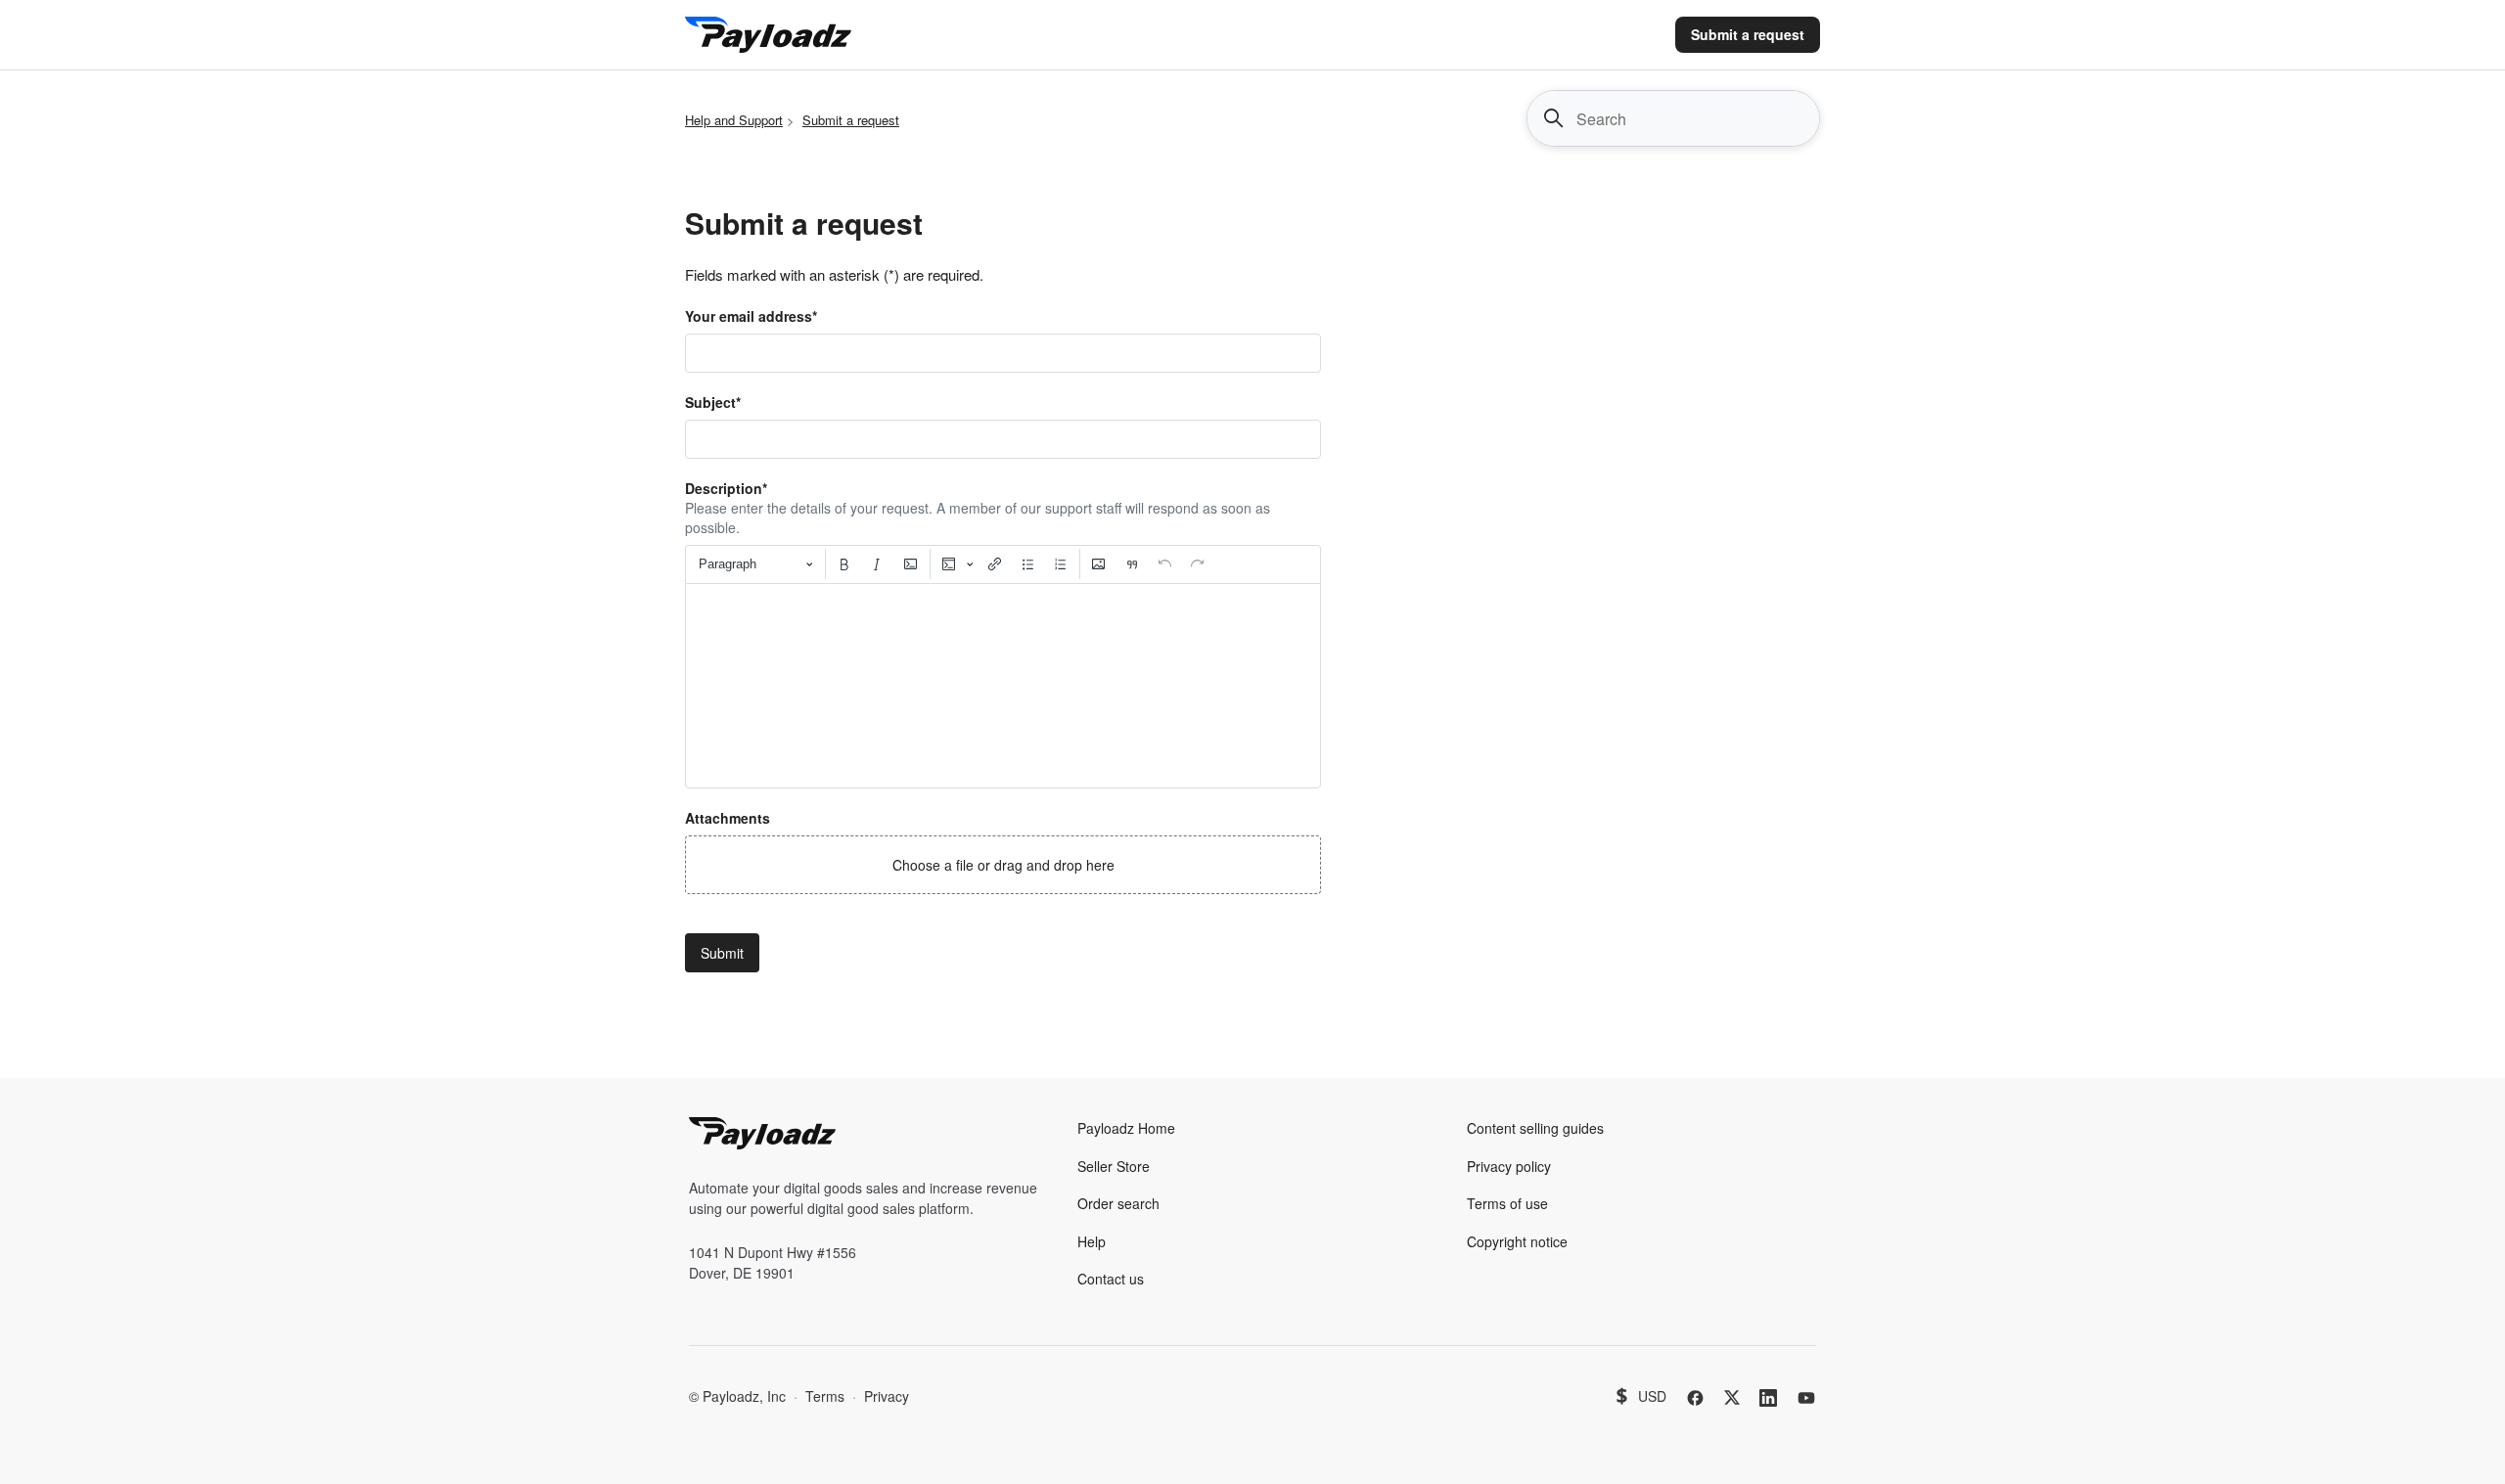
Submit (722, 953)
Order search (1118, 1203)
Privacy (887, 1396)
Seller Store (1114, 1166)
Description (726, 488)
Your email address (751, 316)
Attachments (728, 818)
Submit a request (1748, 34)
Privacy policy (1509, 1166)
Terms (825, 1396)
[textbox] (1003, 686)
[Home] (768, 35)
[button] (1003, 865)
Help (1092, 1241)
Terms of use (1507, 1203)
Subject (713, 402)
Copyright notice (1517, 1241)
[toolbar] (1003, 564)
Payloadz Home (1126, 1128)
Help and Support (734, 120)
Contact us (1111, 1279)
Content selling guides (1535, 1128)
